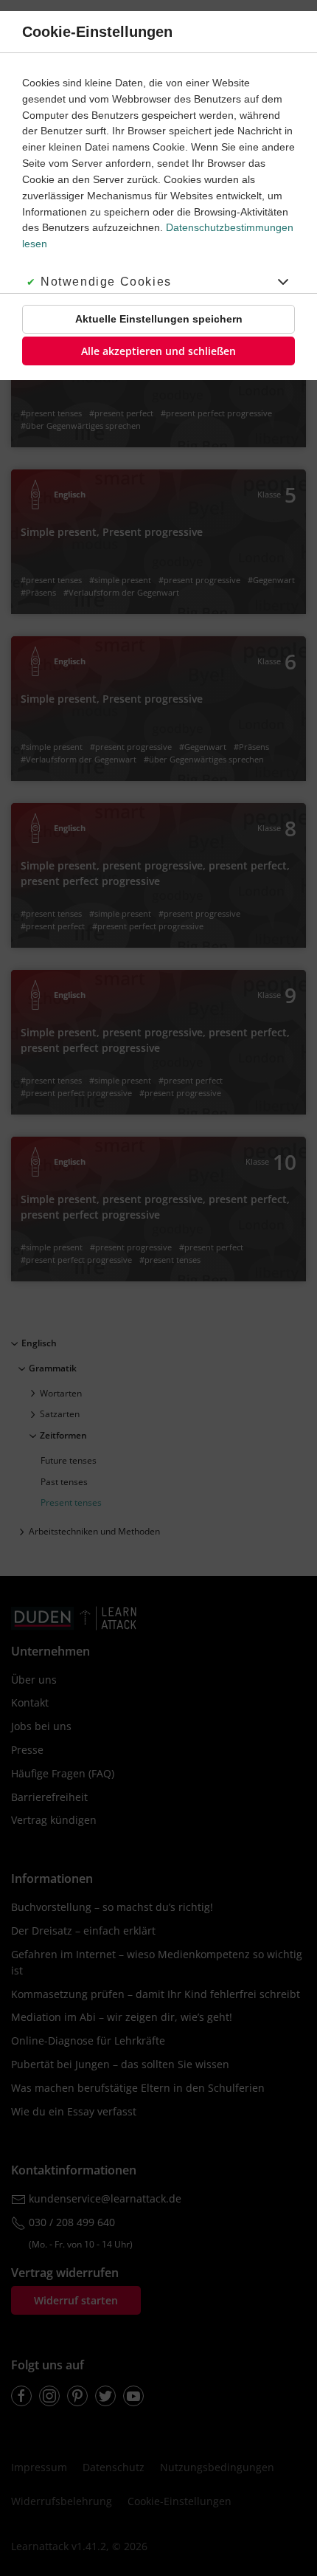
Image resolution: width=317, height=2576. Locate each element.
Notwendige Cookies (106, 282)
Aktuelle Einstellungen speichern (159, 319)
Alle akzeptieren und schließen (158, 351)
